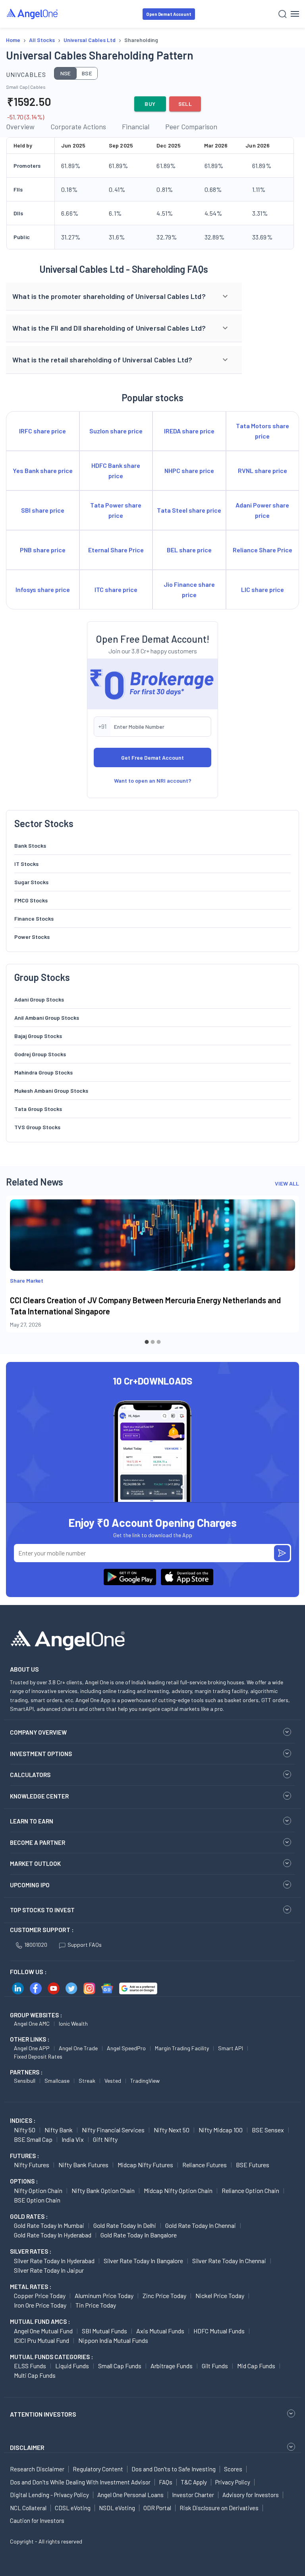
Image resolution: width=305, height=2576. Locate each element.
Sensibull (25, 2081)
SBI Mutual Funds (104, 2331)
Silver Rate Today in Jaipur (49, 2270)
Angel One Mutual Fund (43, 2331)
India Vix (73, 2139)
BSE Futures (253, 2165)
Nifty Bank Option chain (103, 2190)
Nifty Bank (59, 2130)
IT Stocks (26, 864)
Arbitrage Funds (172, 2366)
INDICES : (23, 2120)
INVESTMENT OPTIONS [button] (41, 1754)
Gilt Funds (215, 2366)
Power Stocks (32, 937)
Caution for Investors (37, 2520)
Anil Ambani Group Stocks (47, 1018)
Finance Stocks (34, 918)
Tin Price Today (96, 2305)
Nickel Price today (220, 2295)
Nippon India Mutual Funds (113, 2340)
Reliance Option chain (250, 2190)
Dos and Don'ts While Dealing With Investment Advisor (80, 2482)
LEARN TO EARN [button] (32, 1821)
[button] (124, 297)
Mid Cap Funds (256, 2366)
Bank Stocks (30, 846)
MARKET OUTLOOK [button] (35, 1864)
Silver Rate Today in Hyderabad (54, 2261)
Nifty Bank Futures (83, 2165)
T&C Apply (194, 2482)
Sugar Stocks (31, 882)
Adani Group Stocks (39, 999)
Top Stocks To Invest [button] (42, 1910)
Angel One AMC (32, 2023)
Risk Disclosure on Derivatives (219, 2508)
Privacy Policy (233, 2482)
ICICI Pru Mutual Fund (42, 2340)
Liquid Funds (72, 2366)
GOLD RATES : (29, 2216)
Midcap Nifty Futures (145, 2165)
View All (287, 1183)
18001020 (36, 1945)
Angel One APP (32, 2048)
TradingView (145, 2081)
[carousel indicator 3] (159, 1342)
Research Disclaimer (37, 2469)
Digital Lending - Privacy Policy (49, 2495)
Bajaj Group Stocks (38, 1036)
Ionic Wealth (73, 2023)
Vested (113, 2081)
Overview (20, 126)
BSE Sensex (268, 2130)
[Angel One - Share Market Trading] (33, 14)
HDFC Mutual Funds (219, 2331)
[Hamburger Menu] (295, 14)
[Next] (287, 1271)
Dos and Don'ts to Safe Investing (174, 2469)
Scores (233, 2469)
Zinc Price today (164, 2295)
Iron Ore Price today (40, 2305)
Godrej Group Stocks (40, 1054)
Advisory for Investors (251, 2495)
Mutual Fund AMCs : (40, 2321)
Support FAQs (85, 1945)
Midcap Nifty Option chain (178, 2190)
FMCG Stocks (31, 900)
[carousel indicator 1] (147, 1342)
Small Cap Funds (120, 2366)
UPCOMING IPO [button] (30, 1885)
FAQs (166, 2482)
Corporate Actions (78, 126)
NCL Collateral (28, 2508)
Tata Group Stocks (38, 1109)
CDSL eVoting (73, 2508)
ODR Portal (157, 2508)
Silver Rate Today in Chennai (229, 2261)
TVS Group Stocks (37, 1127)
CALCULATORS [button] (30, 1775)
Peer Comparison (191, 126)
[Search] (283, 14)
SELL (185, 104)
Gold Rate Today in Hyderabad (53, 2235)
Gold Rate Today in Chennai (201, 2225)
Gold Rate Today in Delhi (125, 2225)
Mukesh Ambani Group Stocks (51, 1091)
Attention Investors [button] (43, 2414)
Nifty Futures (32, 2165)
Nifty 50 (25, 2130)
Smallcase (57, 2081)
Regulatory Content (98, 2469)
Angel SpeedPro (126, 2048)
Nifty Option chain (38, 2190)
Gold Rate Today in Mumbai (49, 2225)
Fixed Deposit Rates (38, 2056)
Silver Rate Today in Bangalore (143, 2261)
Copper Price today (40, 2295)
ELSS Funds (30, 2366)
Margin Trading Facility (182, 2048)
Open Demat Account (169, 14)
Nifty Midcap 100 (221, 2130)
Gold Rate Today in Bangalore (139, 2235)
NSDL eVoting (117, 2508)
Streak (87, 2081)
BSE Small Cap (33, 2139)
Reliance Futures (205, 2165)
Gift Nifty (105, 2139)
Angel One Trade (78, 2048)
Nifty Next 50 (172, 2130)
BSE (87, 73)
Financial (136, 126)
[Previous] (18, 1271)
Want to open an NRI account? (153, 780)
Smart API (231, 2048)
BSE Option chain (37, 2200)
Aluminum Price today (104, 2295)
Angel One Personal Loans (130, 2495)
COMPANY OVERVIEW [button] (38, 1732)
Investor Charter (193, 2495)
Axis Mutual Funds (160, 2331)
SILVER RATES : (31, 2251)
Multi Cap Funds (35, 2375)
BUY (150, 104)
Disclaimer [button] (27, 2447)
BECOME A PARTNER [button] (38, 1842)
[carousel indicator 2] (153, 1342)
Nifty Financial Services (113, 2130)
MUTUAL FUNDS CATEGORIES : (51, 2357)
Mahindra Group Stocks (43, 1072)
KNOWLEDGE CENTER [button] (39, 1796)
